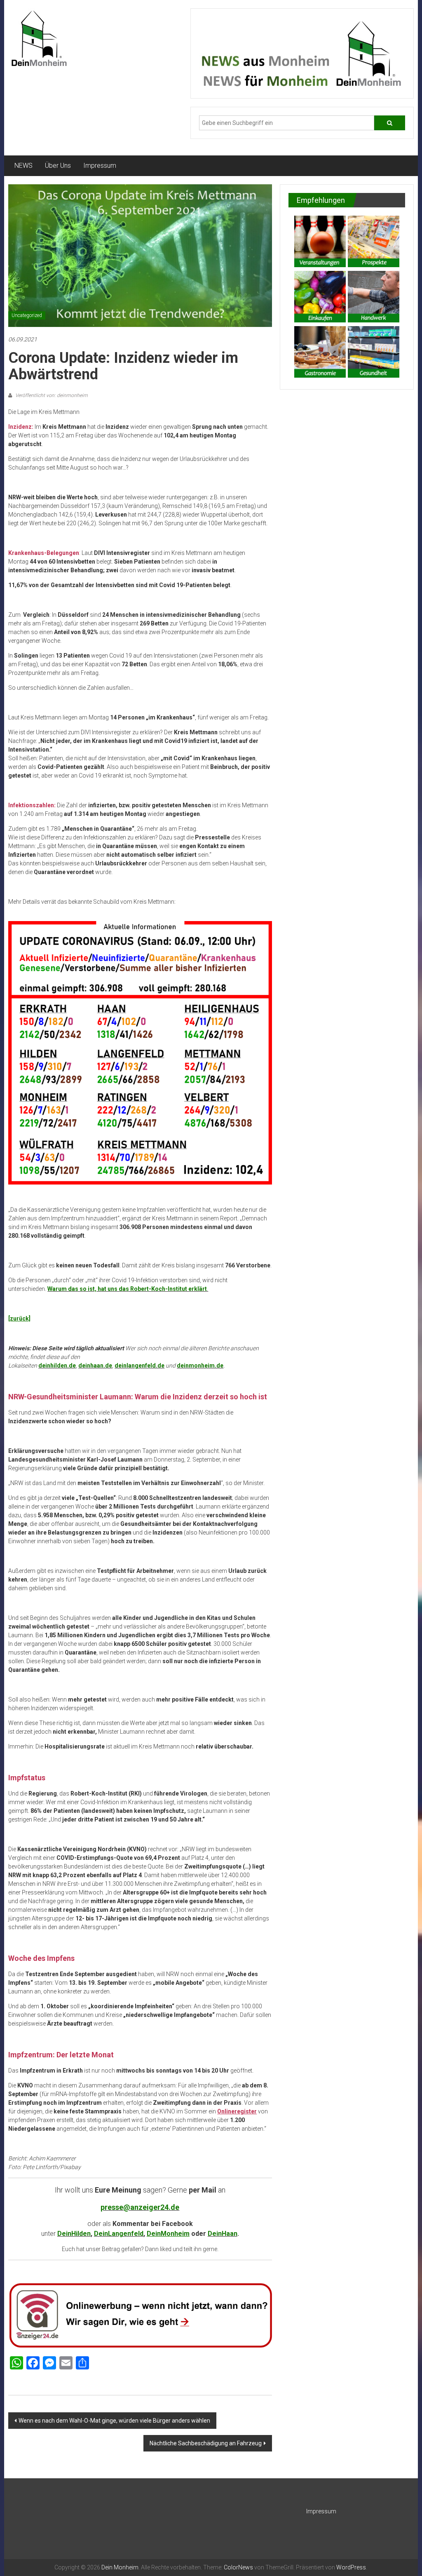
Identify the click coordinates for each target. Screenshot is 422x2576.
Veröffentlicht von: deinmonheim (51, 395)
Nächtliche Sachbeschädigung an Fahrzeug (206, 2443)
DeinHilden (74, 2234)
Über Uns (58, 166)
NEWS (23, 166)
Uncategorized (27, 315)
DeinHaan (223, 2234)
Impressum (100, 166)
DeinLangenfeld (119, 2234)
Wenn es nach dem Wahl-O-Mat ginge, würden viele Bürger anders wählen (114, 2421)
